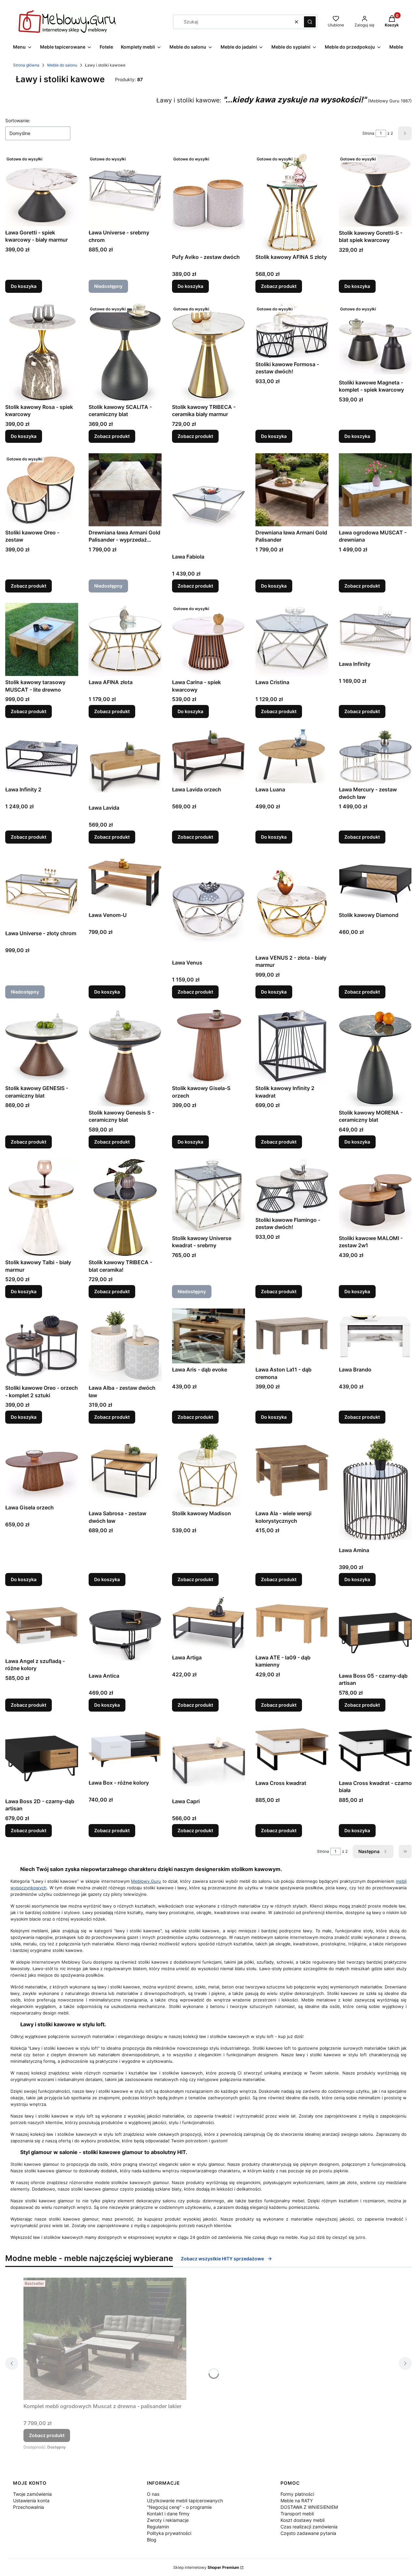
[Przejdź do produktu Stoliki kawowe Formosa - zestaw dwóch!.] (292, 331)
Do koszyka (24, 286)
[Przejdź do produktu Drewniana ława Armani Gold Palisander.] (292, 490)
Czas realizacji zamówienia (309, 2527)
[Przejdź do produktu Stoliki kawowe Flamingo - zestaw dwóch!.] (292, 1186)
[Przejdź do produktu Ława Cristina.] (292, 639)
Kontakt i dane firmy (168, 2514)
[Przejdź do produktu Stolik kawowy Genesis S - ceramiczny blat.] (125, 1058)
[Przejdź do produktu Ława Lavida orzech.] (208, 756)
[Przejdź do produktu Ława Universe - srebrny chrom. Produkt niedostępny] (125, 190)
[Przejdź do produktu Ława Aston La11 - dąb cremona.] (292, 1336)
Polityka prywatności (169, 2533)
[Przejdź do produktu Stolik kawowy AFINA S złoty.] (292, 202)
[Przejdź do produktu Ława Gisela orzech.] (42, 1468)
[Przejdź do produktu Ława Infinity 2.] (42, 756)
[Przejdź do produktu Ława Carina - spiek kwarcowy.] (208, 639)
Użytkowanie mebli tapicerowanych (185, 2501)
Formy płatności (297, 2494)
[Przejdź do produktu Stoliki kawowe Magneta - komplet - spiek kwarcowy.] (375, 340)
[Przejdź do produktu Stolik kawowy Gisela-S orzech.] (208, 1045)
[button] (310, 22)
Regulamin (158, 2527)
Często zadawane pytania (308, 2533)
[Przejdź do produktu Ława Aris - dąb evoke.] (208, 1336)
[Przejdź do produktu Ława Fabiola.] (208, 502)
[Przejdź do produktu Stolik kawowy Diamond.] (375, 881)
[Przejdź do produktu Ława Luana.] (292, 756)
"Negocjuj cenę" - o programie (179, 2507)
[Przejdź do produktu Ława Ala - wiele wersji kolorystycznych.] (292, 1471)
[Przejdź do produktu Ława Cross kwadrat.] (292, 1749)
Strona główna (26, 65)
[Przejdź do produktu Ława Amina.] (375, 1489)
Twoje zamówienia (32, 2494)
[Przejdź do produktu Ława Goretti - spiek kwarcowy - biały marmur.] (42, 190)
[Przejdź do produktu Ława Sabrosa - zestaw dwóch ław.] (125, 1471)
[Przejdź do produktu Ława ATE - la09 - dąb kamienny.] (292, 1624)
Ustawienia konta (31, 2501)
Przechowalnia (29, 2507)
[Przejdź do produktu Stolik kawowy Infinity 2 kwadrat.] (292, 1045)
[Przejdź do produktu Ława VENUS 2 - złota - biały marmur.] (292, 903)
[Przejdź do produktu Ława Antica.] (125, 1633)
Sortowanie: (18, 120)
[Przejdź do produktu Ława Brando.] (375, 1336)
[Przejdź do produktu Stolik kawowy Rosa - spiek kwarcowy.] (42, 352)
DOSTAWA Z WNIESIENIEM (309, 2507)
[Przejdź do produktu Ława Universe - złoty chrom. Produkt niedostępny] (42, 891)
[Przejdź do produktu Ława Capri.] (208, 1759)
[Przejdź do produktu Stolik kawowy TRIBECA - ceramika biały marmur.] (208, 352)
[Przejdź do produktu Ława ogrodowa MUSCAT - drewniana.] (375, 490)
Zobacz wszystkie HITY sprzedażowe (222, 2259)
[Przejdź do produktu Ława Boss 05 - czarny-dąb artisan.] (375, 1633)
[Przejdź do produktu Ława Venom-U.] (125, 881)
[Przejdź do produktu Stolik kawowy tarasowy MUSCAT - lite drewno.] (42, 639)
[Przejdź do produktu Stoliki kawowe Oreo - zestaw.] (42, 490)
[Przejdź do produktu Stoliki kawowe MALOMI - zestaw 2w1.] (375, 1195)
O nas (153, 2494)
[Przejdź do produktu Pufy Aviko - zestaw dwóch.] (208, 202)
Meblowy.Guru (146, 1881)
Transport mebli (297, 2514)
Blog (152, 2540)
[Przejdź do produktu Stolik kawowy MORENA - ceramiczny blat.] (375, 1058)
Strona (368, 133)
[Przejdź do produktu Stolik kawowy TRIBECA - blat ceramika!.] (125, 1208)
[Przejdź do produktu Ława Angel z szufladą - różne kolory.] (42, 1626)
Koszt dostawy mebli (302, 2520)
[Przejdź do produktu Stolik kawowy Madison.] (208, 1471)
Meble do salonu (62, 65)
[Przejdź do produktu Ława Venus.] (208, 905)
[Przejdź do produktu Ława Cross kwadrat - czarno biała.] (375, 1749)
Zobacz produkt (279, 286)
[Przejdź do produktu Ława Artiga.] (208, 1624)
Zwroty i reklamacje (168, 2520)
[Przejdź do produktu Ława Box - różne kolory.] (125, 1749)
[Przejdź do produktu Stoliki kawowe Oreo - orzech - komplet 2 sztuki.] (42, 1345)
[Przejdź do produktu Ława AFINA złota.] (125, 639)
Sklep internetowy (206, 2567)
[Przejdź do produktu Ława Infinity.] (375, 630)
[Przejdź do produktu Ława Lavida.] (125, 765)
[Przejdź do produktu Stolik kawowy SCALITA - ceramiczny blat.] (125, 352)
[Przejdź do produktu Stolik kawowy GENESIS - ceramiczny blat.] (42, 1045)
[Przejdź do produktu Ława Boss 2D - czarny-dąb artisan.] (42, 1759)
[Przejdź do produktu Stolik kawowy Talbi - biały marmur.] (42, 1208)
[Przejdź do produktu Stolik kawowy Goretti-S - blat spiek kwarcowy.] (375, 190)
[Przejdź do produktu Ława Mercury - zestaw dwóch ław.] (375, 756)
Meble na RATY (297, 2501)
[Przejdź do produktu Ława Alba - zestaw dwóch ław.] (125, 1345)
